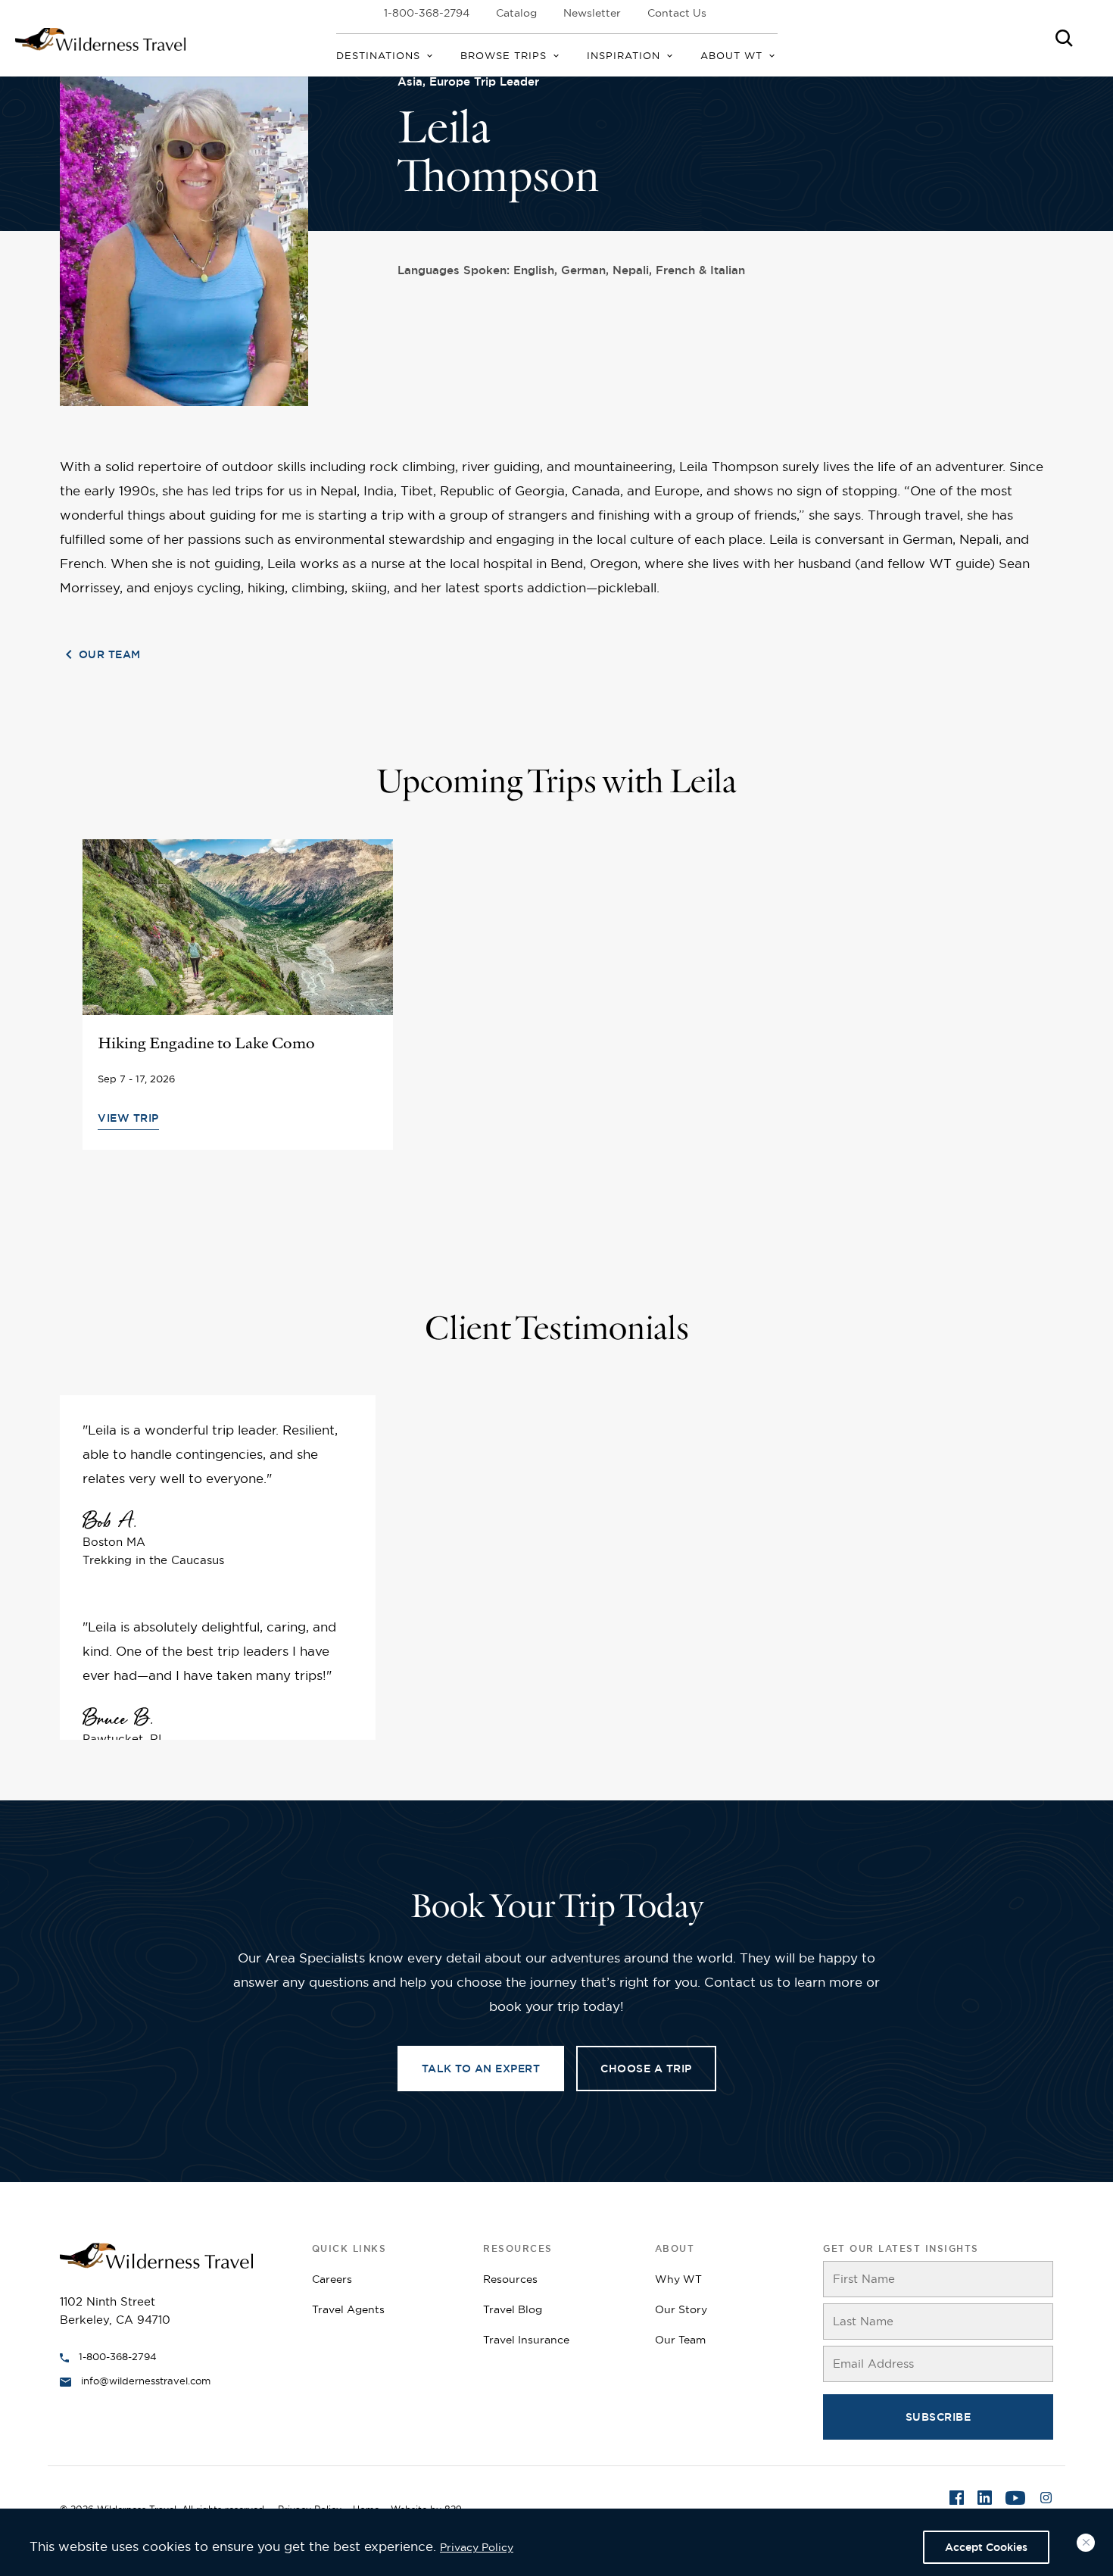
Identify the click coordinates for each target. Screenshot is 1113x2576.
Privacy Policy (477, 2547)
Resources (510, 2279)
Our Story (681, 2309)
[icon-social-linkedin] (985, 2500)
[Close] (1086, 2543)
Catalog (516, 13)
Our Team (110, 654)
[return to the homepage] (156, 2254)
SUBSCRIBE (938, 2417)
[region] (556, 2542)
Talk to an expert (481, 2069)
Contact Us (677, 13)
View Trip (128, 1118)
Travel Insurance (526, 2340)
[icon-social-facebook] (957, 2500)
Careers (332, 2279)
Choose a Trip (646, 2069)
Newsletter (592, 13)
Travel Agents (348, 2309)
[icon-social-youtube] (1015, 2500)
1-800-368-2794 (427, 13)
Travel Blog (513, 2309)
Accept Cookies (986, 2547)
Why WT (678, 2279)
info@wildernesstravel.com (146, 2381)
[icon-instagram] (1046, 2500)
